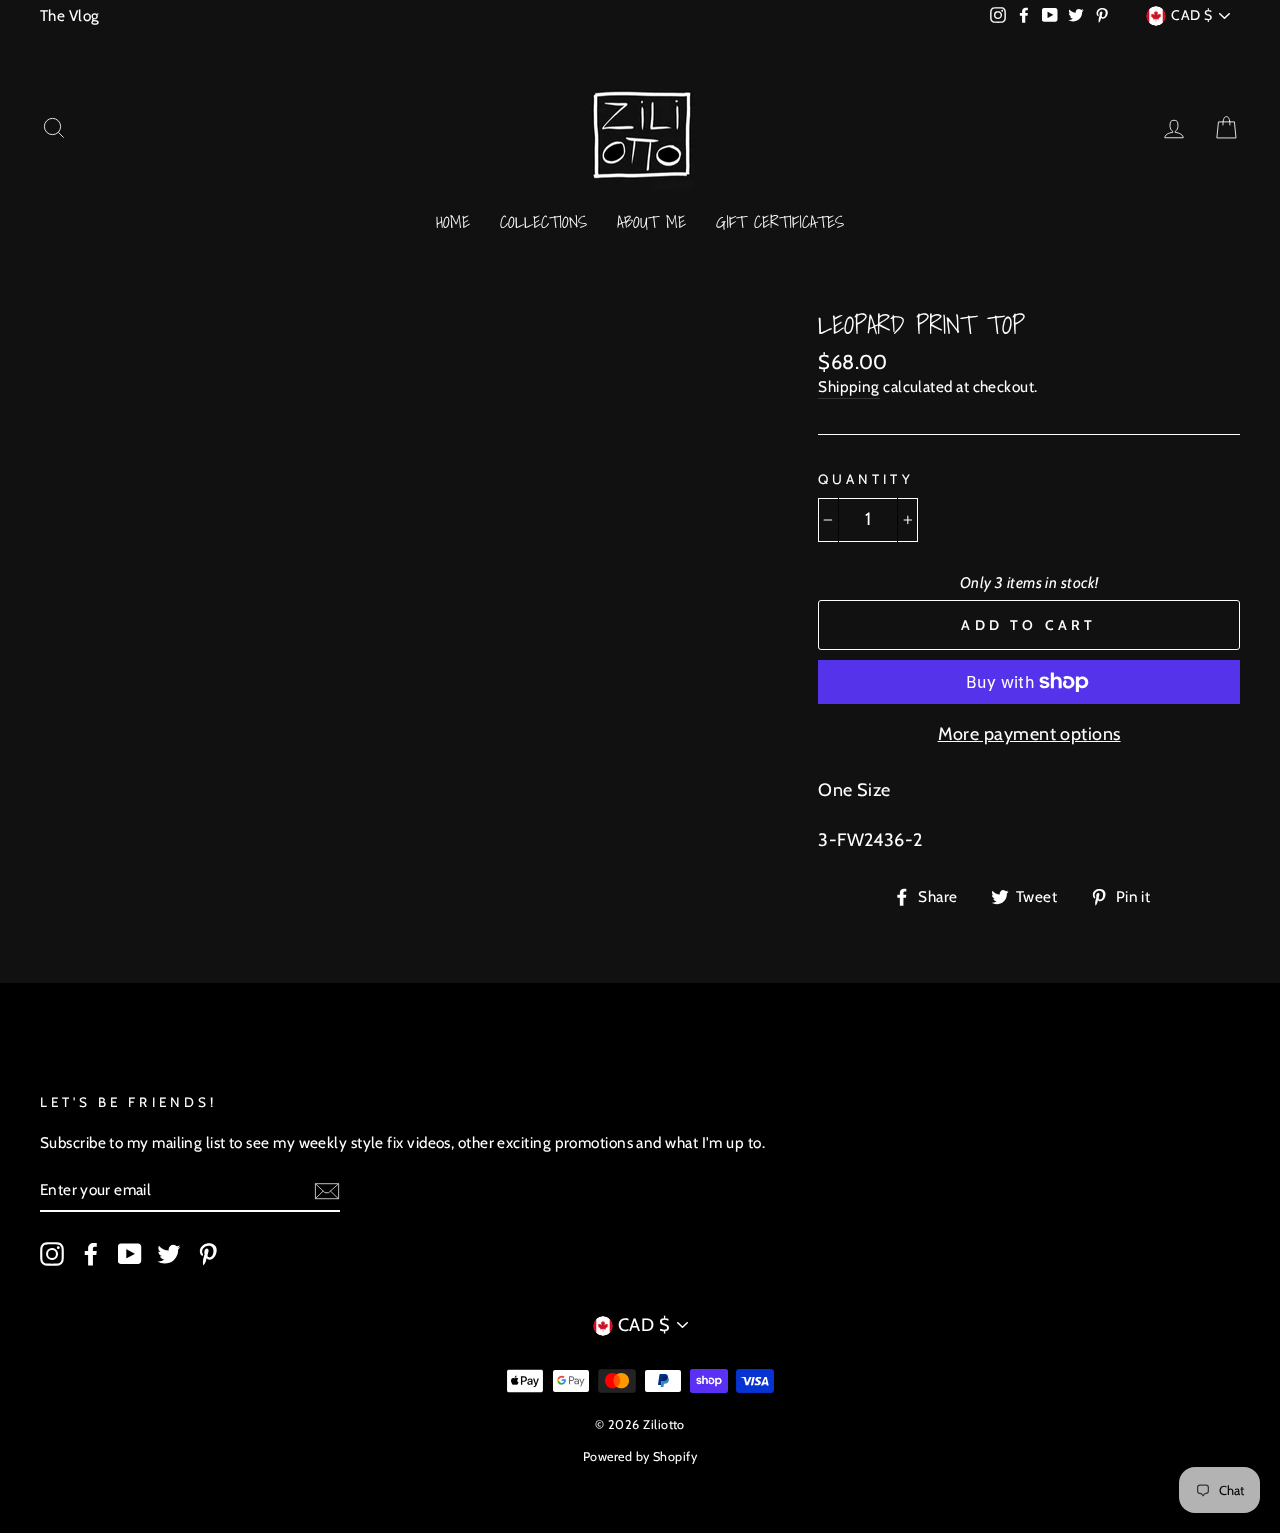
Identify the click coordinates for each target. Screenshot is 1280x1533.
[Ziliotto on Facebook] (91, 1254)
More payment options (1029, 734)
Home (453, 221)
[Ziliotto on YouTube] (130, 1254)
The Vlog (70, 15)
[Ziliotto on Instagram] (52, 1254)
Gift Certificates (780, 221)
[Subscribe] (327, 1190)
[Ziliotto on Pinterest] (208, 1254)
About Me (651, 221)
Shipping (849, 386)
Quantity (865, 479)
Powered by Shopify (640, 1456)
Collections (543, 221)
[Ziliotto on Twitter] (169, 1254)
